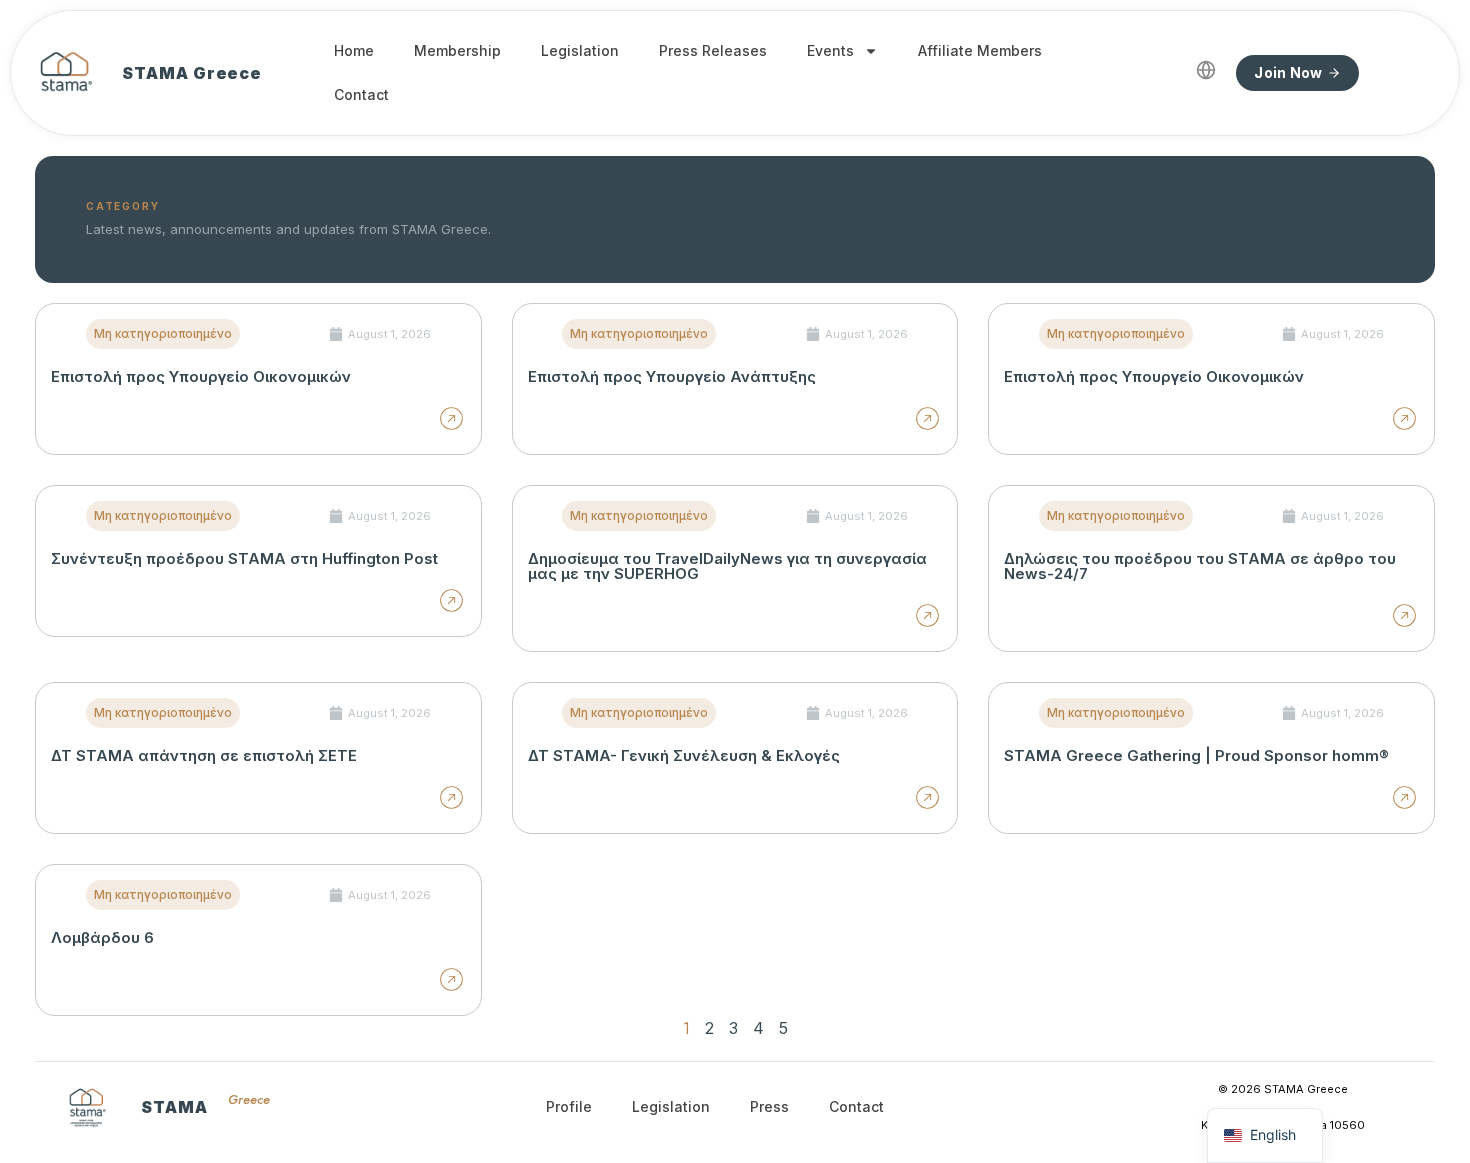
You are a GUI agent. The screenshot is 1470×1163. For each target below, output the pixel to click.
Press (769, 1106)
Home (354, 50)
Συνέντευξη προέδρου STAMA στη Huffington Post (244, 558)
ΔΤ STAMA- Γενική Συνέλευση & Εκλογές (684, 755)
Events (830, 50)
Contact (361, 94)
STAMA (174, 1107)
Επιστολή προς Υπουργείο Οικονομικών (201, 376)
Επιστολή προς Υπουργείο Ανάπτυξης (672, 376)
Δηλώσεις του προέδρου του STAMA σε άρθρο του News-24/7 (1200, 566)
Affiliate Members (980, 50)
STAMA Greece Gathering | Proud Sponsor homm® (1196, 755)
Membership (457, 50)
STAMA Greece (192, 73)
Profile (569, 1106)
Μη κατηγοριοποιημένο (163, 333)
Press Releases (713, 50)
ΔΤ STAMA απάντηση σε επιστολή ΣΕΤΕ (204, 755)
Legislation (580, 50)
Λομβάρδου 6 (102, 937)
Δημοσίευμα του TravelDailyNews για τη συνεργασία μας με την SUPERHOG (727, 566)
